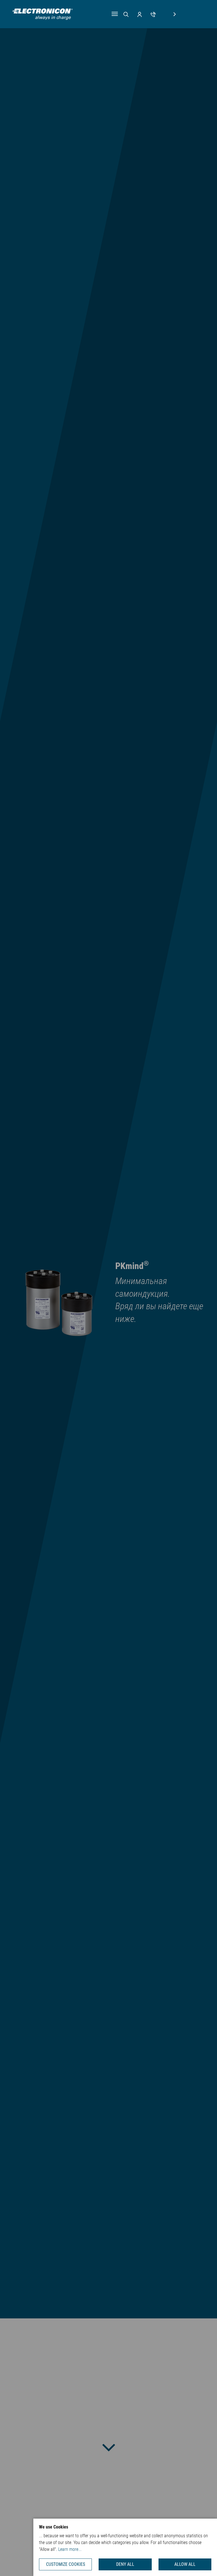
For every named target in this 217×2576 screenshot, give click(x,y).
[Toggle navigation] (115, 14)
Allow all (185, 2564)
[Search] (126, 14)
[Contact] (153, 14)
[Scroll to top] (204, 2563)
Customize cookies (66, 2564)
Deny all (125, 2564)
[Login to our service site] (140, 14)
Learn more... (70, 2549)
